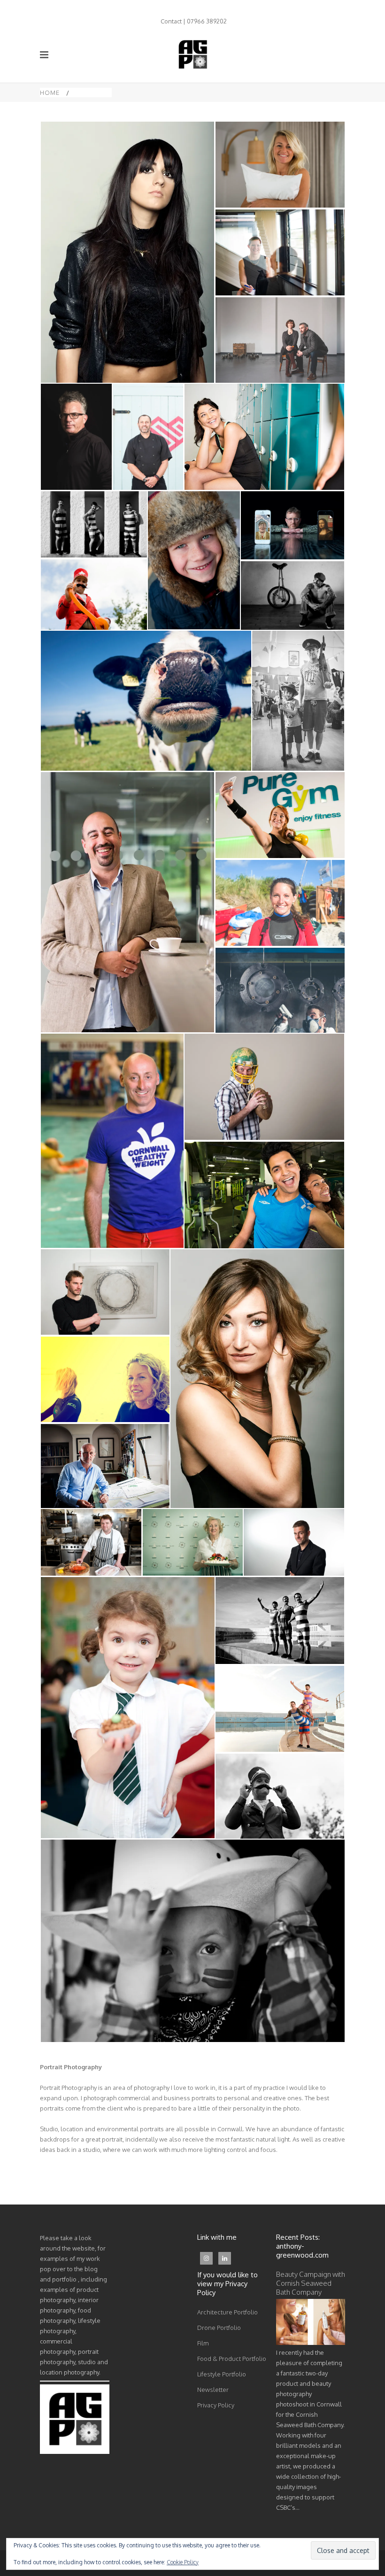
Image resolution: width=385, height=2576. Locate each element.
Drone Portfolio (219, 2328)
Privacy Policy (216, 2405)
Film (203, 2343)
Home (50, 93)
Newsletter (213, 2390)
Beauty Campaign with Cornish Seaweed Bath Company (311, 2283)
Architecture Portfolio (227, 2312)
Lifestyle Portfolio (222, 2374)
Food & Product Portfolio (232, 2359)
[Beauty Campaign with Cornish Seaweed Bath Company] (311, 2343)
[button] (127, 252)
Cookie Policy (183, 2562)
